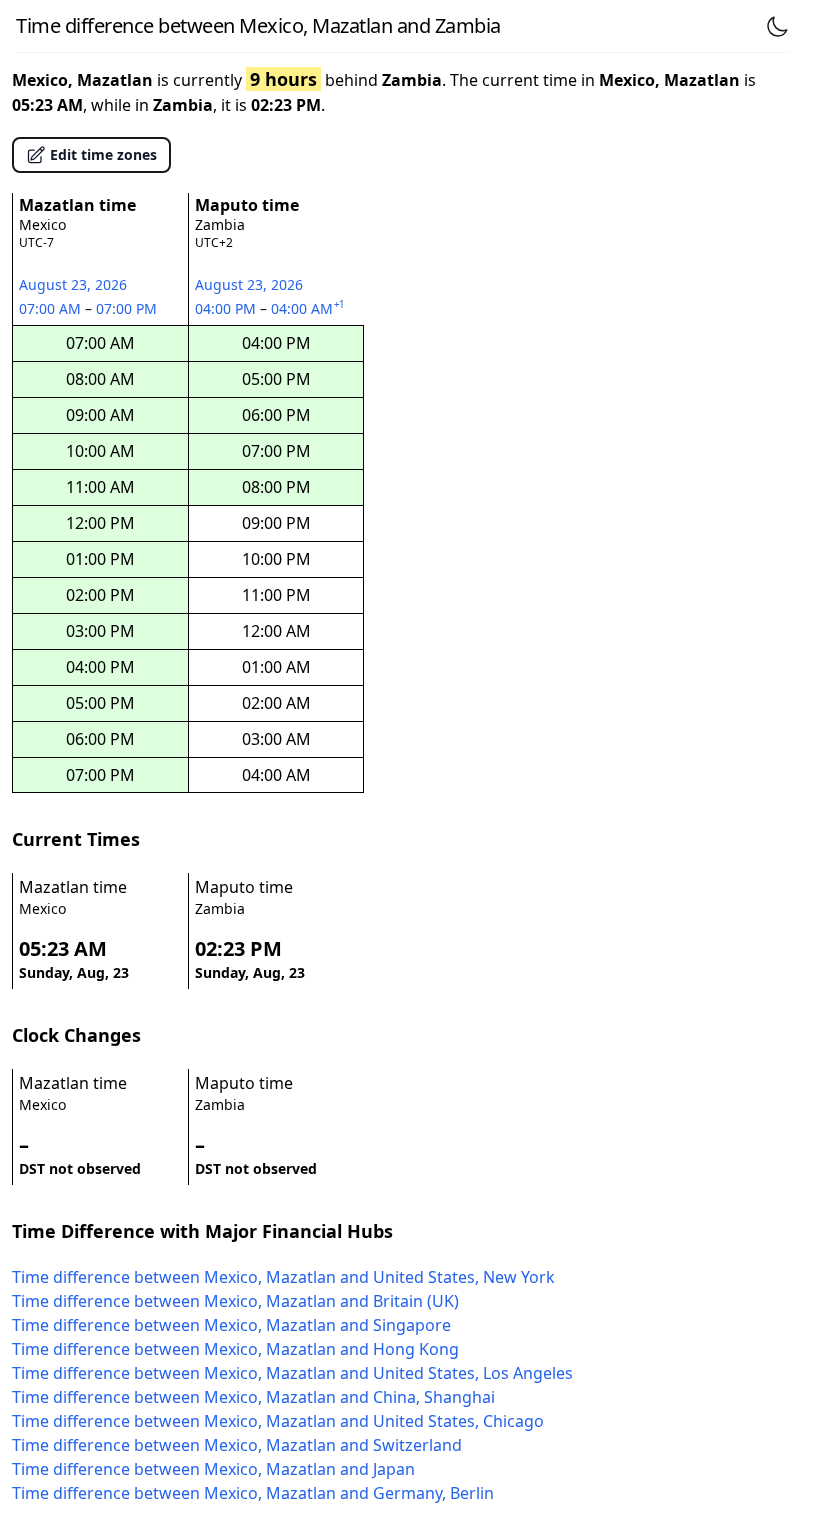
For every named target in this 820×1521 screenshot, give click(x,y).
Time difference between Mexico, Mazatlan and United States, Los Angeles (292, 1373)
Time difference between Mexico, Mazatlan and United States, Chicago (278, 1421)
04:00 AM (309, 308)
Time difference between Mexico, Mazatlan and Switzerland (237, 1445)
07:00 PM (128, 308)
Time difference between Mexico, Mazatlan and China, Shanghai (253, 1397)
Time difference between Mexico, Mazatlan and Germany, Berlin (253, 1493)
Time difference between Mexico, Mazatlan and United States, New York (283, 1277)
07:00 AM (52, 308)
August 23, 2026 (73, 284)
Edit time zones (103, 154)
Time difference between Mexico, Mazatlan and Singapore (231, 1325)
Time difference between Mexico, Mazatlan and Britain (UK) (235, 1301)
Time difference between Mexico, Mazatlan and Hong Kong (235, 1349)
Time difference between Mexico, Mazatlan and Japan (213, 1469)
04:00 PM (227, 308)
